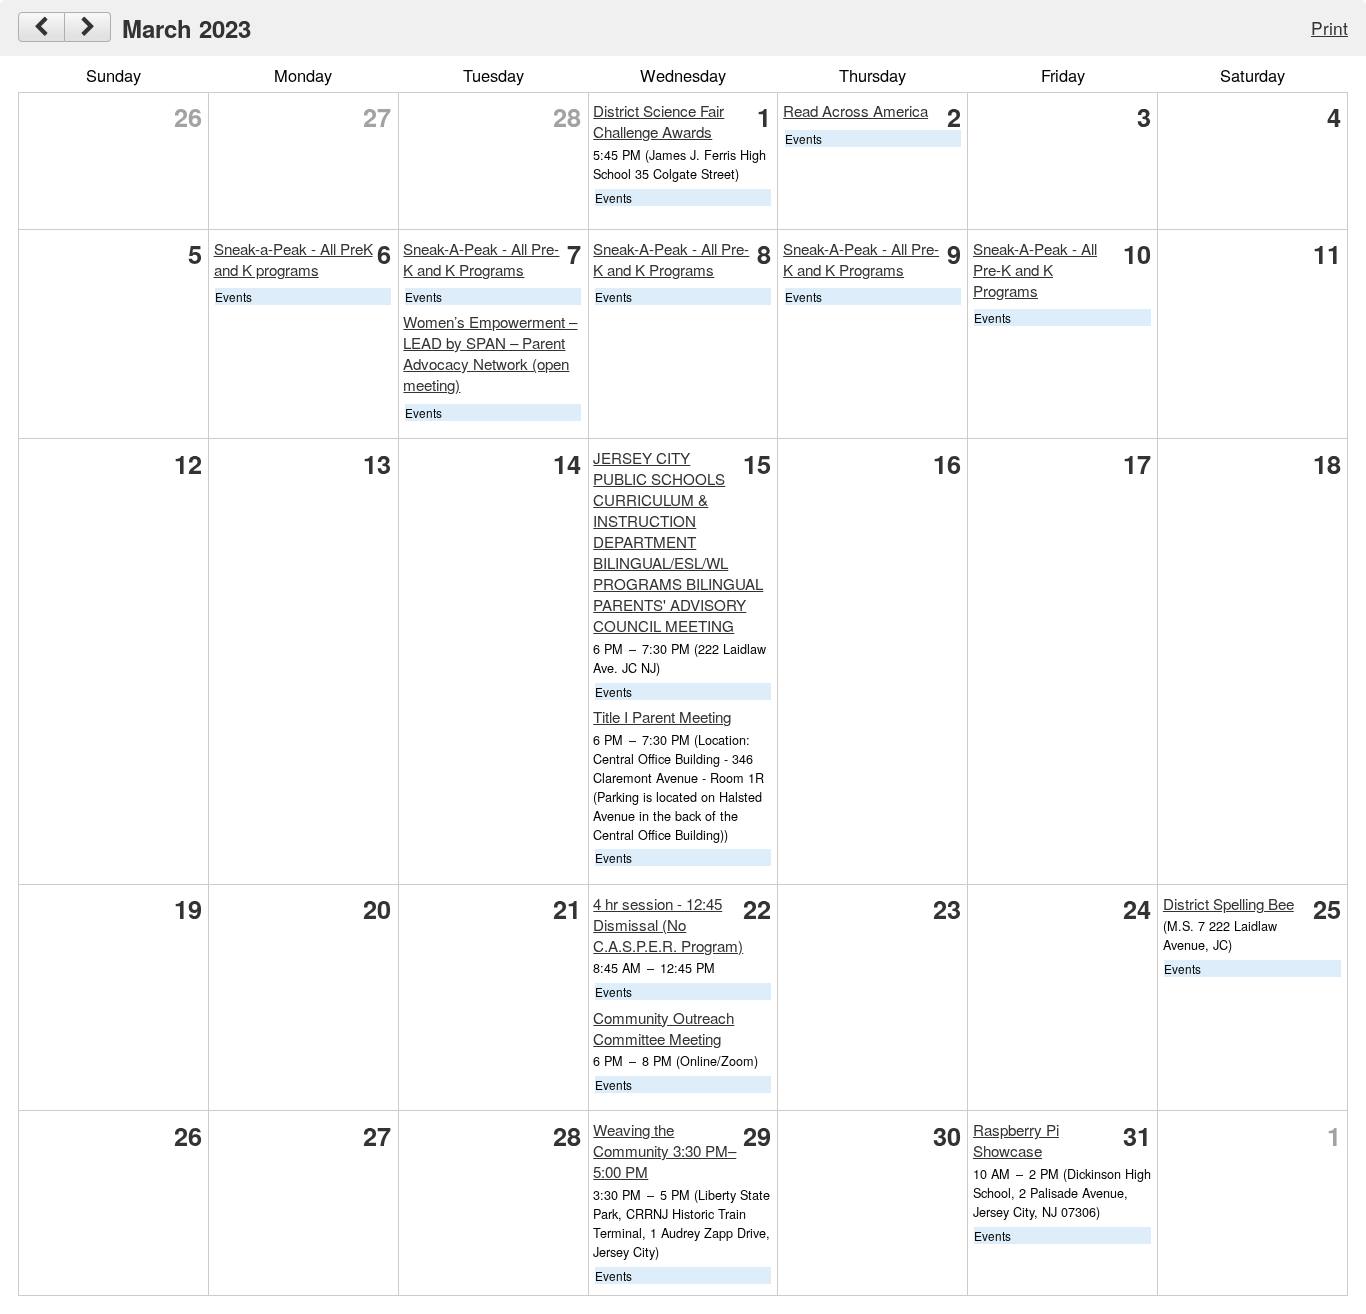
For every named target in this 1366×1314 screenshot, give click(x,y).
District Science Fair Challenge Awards (658, 121)
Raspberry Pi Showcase (1016, 1140)
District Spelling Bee (1228, 903)
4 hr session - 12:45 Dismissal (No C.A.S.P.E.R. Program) (668, 924)
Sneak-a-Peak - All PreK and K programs (293, 259)
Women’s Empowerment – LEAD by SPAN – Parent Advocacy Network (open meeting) (490, 353)
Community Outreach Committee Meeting (663, 1028)
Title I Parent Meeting (662, 716)
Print (1329, 27)
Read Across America (855, 110)
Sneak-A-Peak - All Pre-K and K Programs (481, 259)
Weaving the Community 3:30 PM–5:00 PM (664, 1150)
